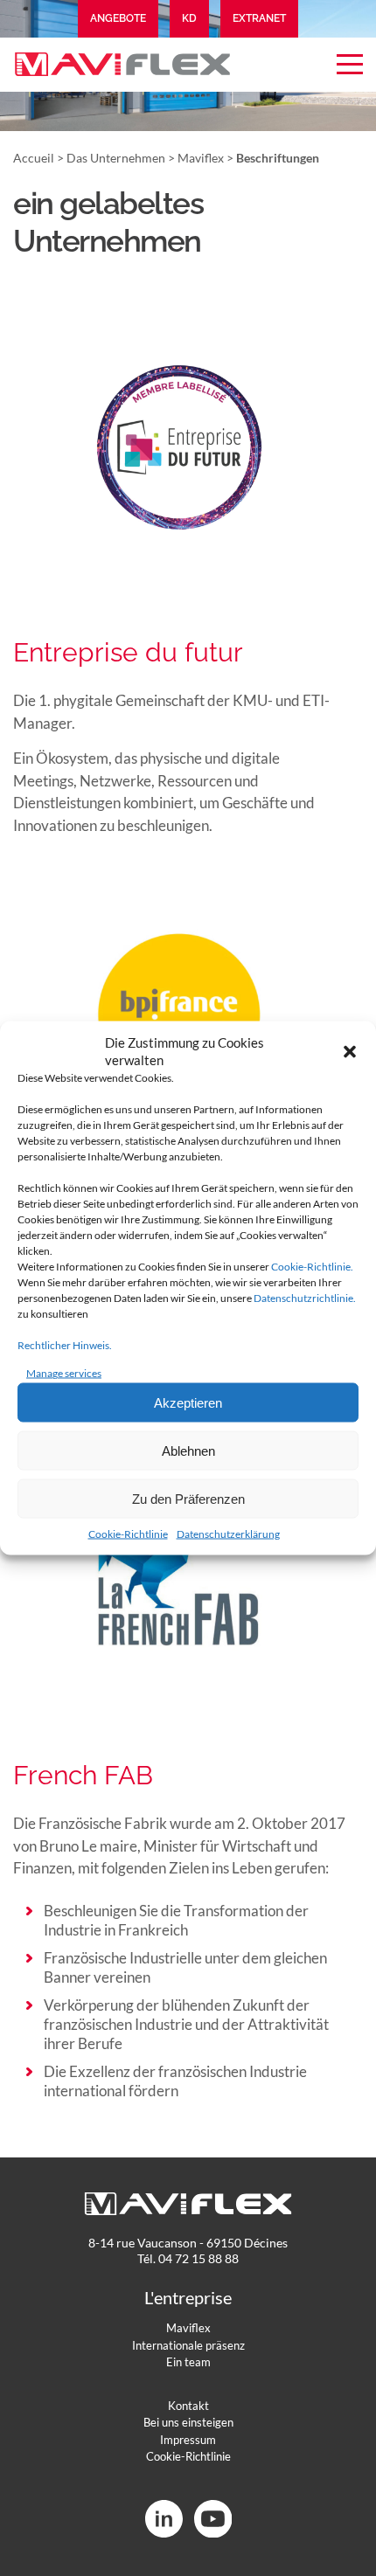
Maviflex (201, 158)
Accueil (34, 158)
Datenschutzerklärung (228, 1534)
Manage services (64, 1373)
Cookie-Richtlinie (128, 1534)
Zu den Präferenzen (188, 1498)
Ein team (188, 2362)
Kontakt (188, 2406)
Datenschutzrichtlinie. (305, 1298)
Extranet (259, 18)
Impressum (188, 2440)
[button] (350, 1051)
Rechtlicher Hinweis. (65, 1345)
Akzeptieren (188, 1402)
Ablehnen (188, 1450)
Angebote (118, 18)
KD (189, 18)
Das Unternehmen (116, 158)
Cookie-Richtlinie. (312, 1267)
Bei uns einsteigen (188, 2422)
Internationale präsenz (188, 2345)
